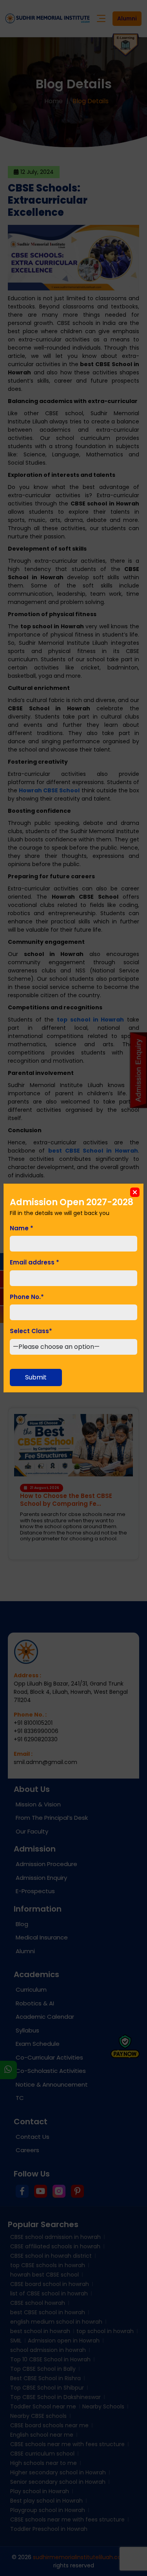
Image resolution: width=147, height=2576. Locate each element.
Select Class (31, 1331)
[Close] (135, 1192)
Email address (34, 1262)
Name (22, 1228)
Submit (36, 1377)
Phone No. (27, 1297)
